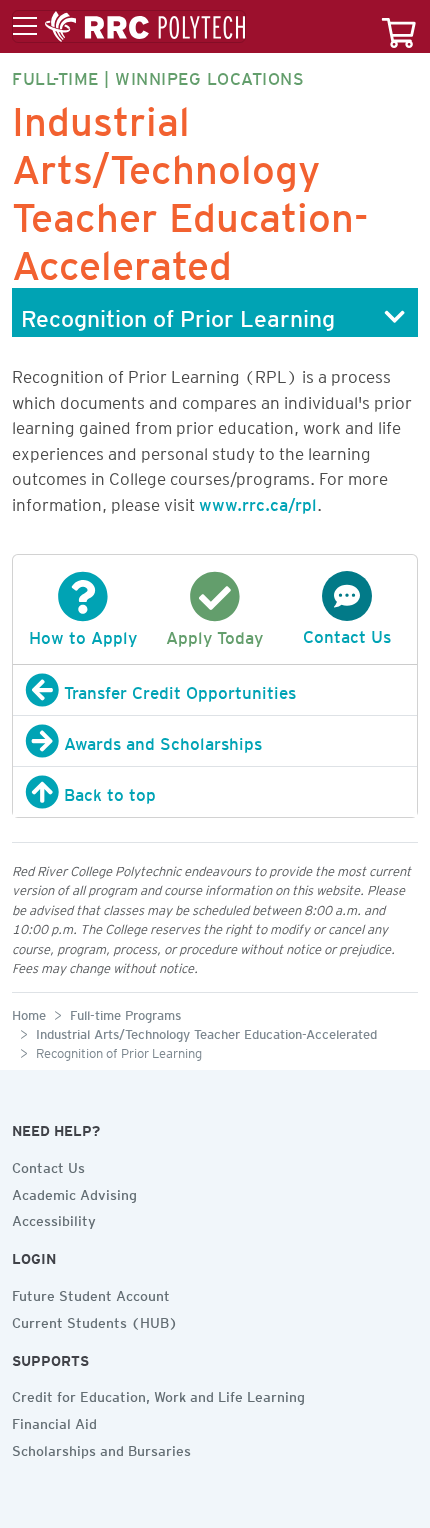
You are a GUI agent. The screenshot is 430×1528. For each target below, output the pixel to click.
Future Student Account (91, 1293)
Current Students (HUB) (95, 1320)
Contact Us (48, 1165)
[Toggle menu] (129, 27)
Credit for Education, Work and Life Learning (158, 1394)
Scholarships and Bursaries (101, 1448)
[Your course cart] (399, 26)
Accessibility (54, 1218)
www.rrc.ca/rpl (258, 501)
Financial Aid (54, 1421)
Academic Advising (74, 1192)
